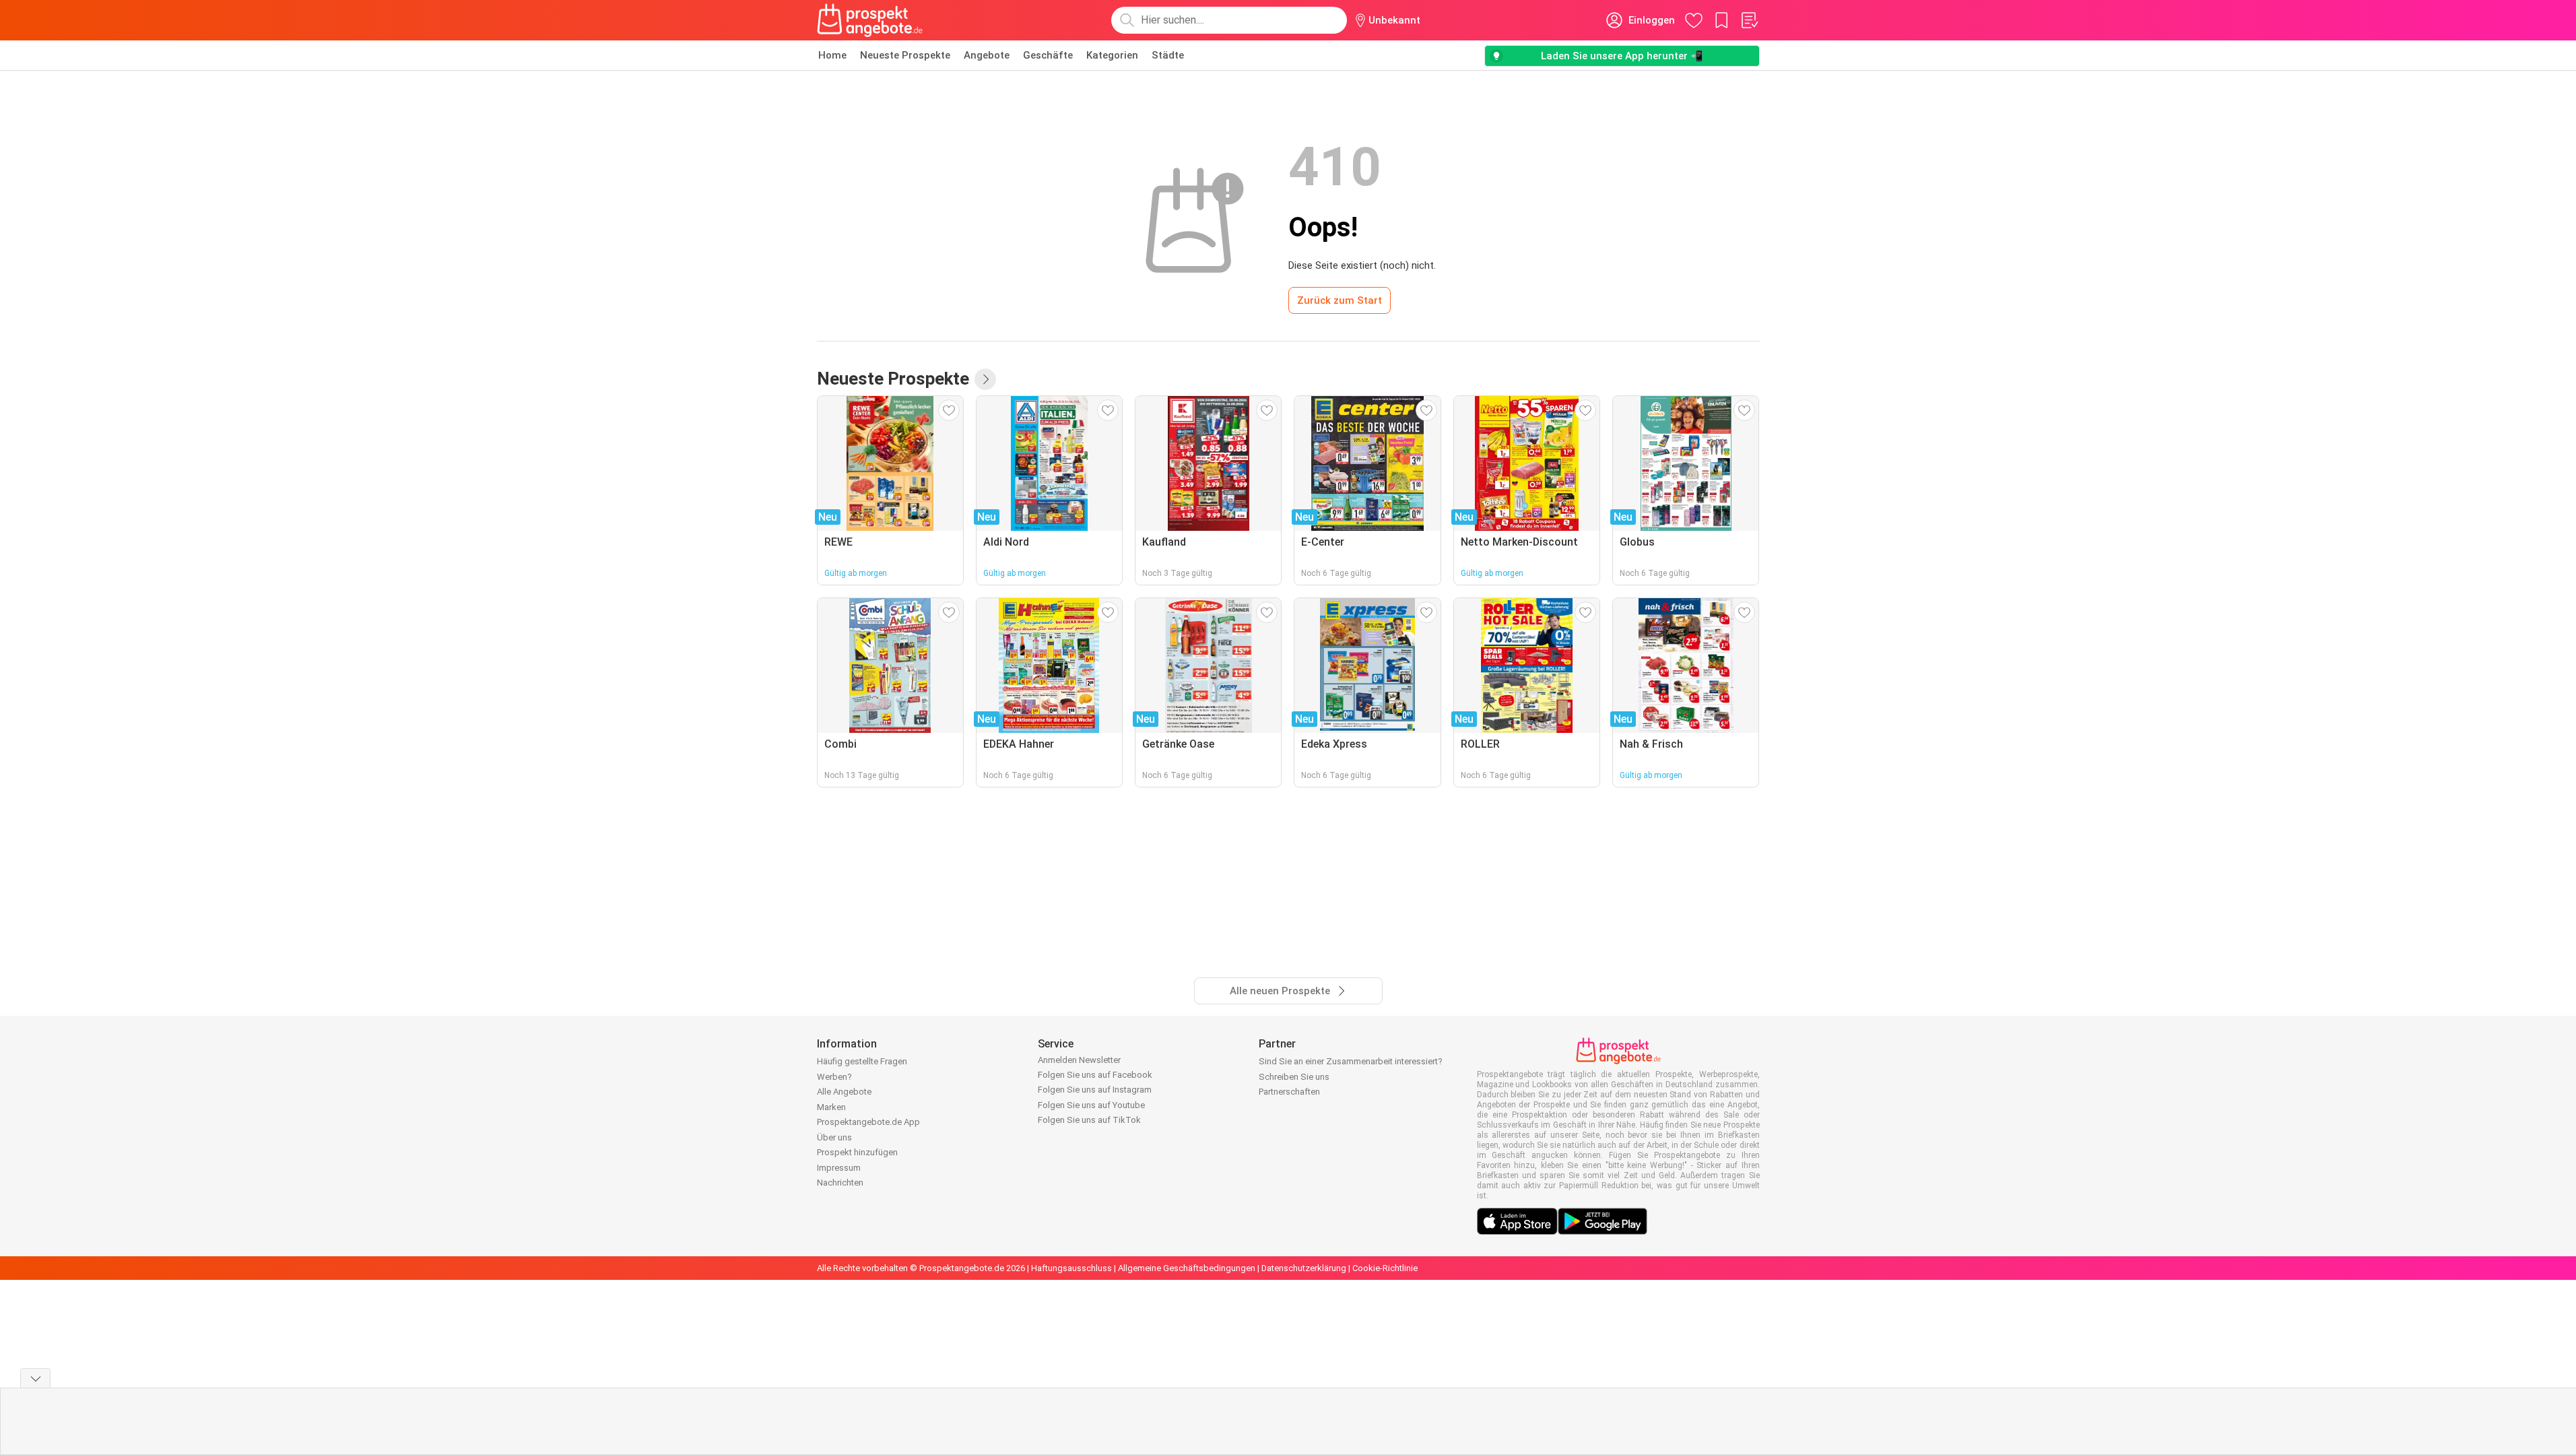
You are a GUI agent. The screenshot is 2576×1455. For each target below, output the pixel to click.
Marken (831, 1107)
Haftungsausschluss (1071, 1268)
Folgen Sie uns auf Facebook (1095, 1075)
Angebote (987, 55)
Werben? (834, 1077)
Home (832, 55)
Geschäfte (1048, 55)
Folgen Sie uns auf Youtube (1091, 1105)
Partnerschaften (1289, 1092)
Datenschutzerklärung (1304, 1268)
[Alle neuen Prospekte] (985, 379)
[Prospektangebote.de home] (870, 20)
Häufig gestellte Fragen (862, 1061)
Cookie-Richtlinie (1385, 1268)
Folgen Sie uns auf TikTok (1089, 1120)
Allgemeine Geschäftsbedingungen (1187, 1268)
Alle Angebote (844, 1092)
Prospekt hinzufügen (857, 1152)
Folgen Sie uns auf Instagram (1095, 1090)
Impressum (839, 1168)
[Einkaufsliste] (1749, 20)
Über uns (834, 1137)
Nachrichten (840, 1183)
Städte (1168, 55)
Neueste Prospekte (905, 55)
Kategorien (1112, 55)
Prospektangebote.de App (868, 1122)
